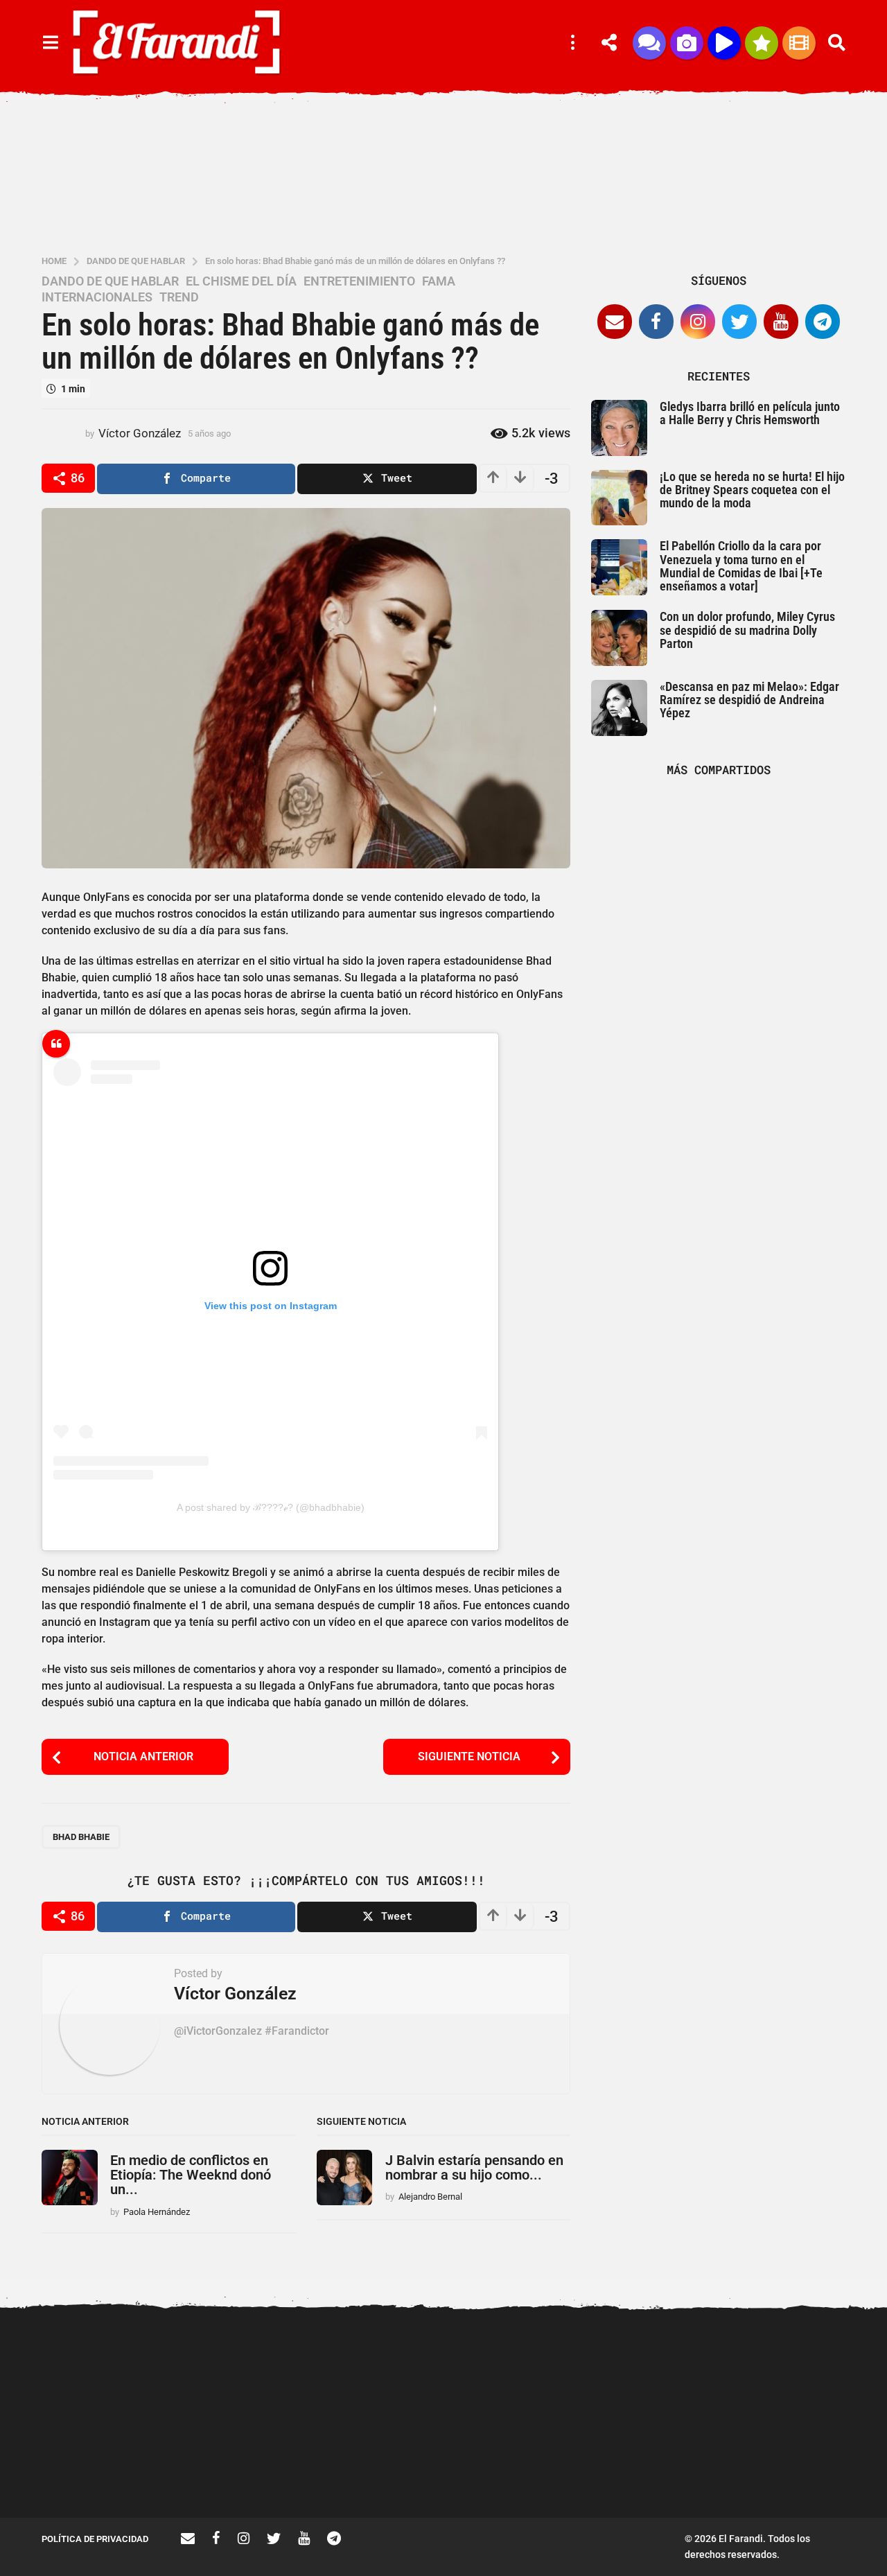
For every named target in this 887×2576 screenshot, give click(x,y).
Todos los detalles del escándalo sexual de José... (388, 2468)
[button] (50, 43)
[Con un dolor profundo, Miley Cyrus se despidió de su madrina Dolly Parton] (619, 638)
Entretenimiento (359, 281)
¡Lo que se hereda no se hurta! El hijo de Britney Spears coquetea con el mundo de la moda (752, 490)
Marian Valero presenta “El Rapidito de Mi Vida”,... (665, 2468)
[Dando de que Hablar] (649, 43)
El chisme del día (241, 281)
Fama (439, 281)
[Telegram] (823, 322)
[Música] (724, 43)
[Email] (615, 322)
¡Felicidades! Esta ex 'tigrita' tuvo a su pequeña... (804, 2366)
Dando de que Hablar (110, 281)
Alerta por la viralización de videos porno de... (111, 2468)
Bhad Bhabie (81, 1837)
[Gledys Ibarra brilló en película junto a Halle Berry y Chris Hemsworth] (619, 428)
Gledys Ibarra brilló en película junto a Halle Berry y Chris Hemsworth (750, 413)
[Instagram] (698, 322)
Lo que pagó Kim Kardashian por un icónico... (527, 2468)
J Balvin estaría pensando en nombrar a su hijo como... (474, 2167)
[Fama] (687, 43)
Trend (179, 297)
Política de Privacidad (95, 2539)
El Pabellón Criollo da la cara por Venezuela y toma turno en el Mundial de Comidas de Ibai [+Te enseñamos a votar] (741, 566)
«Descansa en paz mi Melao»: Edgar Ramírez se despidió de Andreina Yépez (749, 700)
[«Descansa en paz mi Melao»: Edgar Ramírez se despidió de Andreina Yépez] (619, 708)
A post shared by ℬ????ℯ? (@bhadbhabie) (271, 1507)
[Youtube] (781, 322)
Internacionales (97, 297)
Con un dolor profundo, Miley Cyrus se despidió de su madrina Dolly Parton (747, 630)
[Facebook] (656, 322)
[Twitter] (739, 322)
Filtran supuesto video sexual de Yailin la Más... (250, 2468)
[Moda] (762, 43)
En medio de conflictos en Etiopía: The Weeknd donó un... (191, 2175)
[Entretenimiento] (799, 43)
